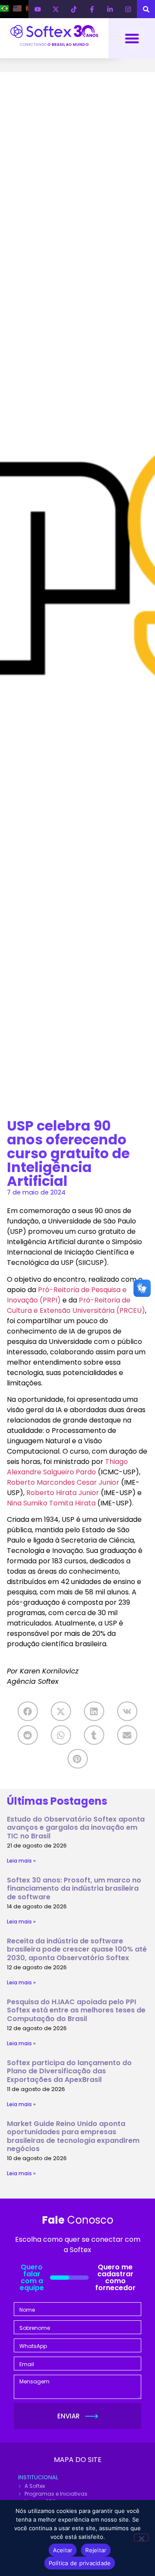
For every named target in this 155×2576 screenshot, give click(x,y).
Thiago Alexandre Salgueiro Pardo (67, 1467)
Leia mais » (21, 1861)
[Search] (146, 9)
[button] (132, 38)
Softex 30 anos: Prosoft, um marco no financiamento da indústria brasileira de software (74, 1888)
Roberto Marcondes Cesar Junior (63, 1482)
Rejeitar (96, 2550)
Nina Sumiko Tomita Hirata (51, 1503)
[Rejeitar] (141, 2538)
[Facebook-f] (92, 9)
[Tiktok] (74, 9)
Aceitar (63, 2550)
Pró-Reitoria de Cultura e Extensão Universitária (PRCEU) (76, 1305)
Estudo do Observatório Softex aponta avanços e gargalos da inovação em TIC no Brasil (76, 1827)
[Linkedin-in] (110, 9)
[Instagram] (128, 9)
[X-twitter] (56, 9)
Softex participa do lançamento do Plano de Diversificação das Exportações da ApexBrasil (69, 2071)
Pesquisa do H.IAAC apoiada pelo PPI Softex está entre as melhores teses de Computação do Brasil (76, 2010)
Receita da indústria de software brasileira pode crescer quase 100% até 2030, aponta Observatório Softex (77, 1949)
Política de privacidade (80, 2563)
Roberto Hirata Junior (63, 1493)
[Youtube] (37, 9)
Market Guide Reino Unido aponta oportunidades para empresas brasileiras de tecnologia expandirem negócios (73, 2136)
